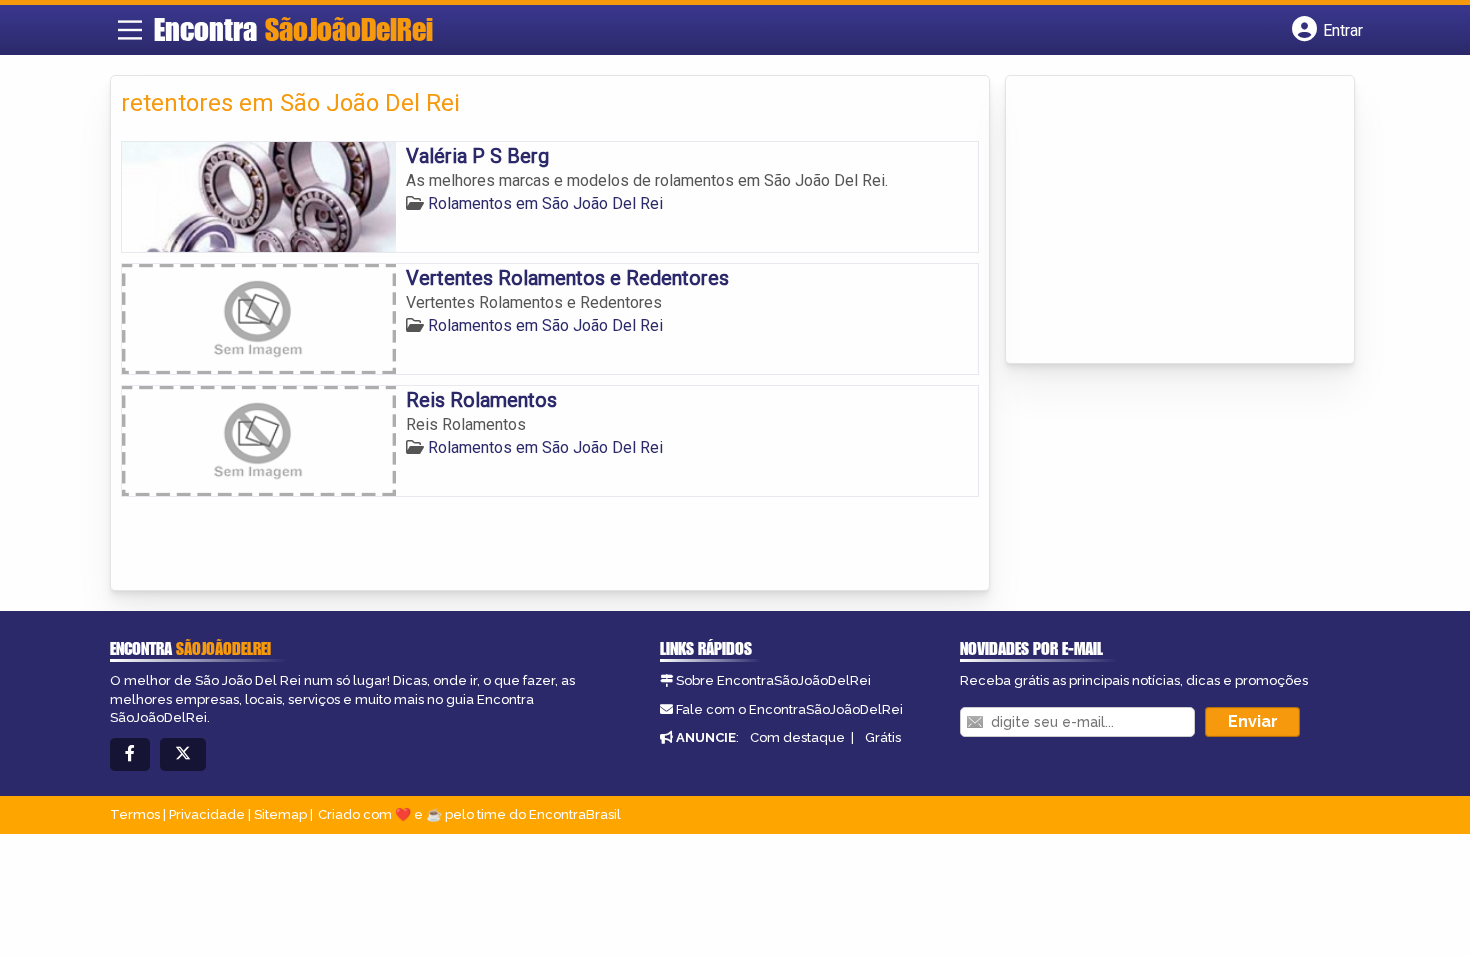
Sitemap (280, 814)
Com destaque (797, 737)
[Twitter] (183, 754)
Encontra (293, 29)
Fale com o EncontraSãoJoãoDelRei (789, 709)
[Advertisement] (1166, 221)
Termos (135, 814)
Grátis (883, 737)
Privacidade (207, 814)
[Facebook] (130, 754)
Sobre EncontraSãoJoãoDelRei (773, 680)
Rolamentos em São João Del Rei (545, 203)
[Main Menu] (130, 30)
